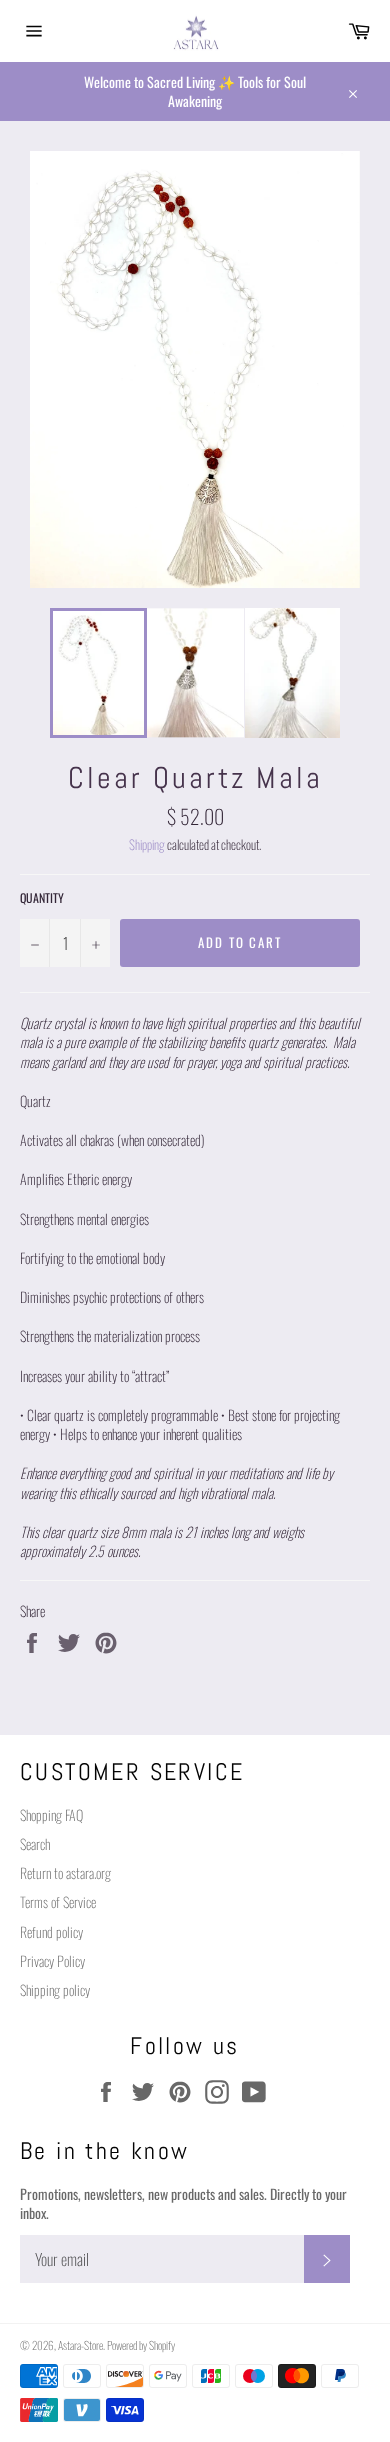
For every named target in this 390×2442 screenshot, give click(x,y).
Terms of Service (58, 1901)
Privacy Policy (52, 1960)
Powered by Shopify (141, 2345)
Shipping (147, 844)
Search (35, 1843)
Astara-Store (80, 2345)
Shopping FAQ (51, 1814)
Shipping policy (55, 1989)
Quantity (42, 898)
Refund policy (51, 1931)
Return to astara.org (65, 1872)
